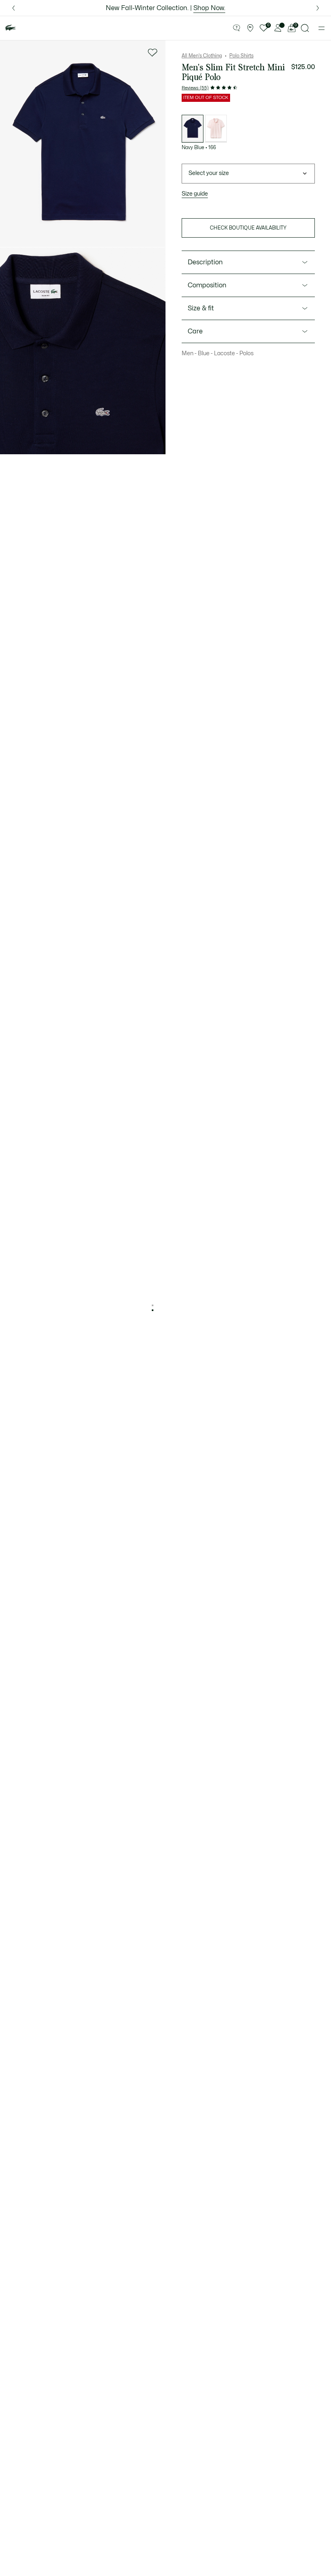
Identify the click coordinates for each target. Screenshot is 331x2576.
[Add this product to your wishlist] (153, 53)
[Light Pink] (216, 129)
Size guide (195, 194)
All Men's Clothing (202, 56)
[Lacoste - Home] (10, 28)
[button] (237, 28)
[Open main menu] (322, 28)
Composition (207, 285)
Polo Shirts (241, 56)
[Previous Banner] (13, 8)
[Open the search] (305, 28)
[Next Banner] (318, 8)
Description (205, 262)
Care (195, 331)
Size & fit (201, 308)
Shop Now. (209, 8)
